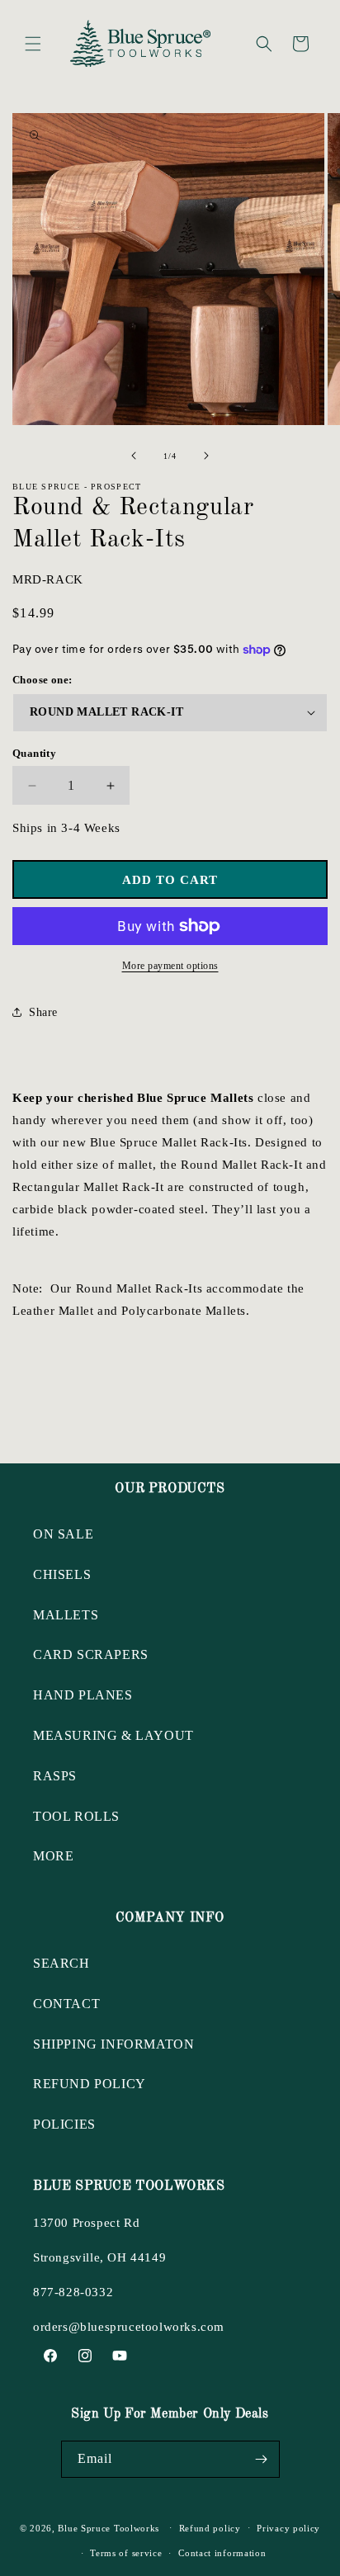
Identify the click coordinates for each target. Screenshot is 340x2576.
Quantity (34, 753)
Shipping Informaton (113, 2044)
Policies (64, 2124)
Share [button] (43, 1012)
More (53, 1856)
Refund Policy (90, 2084)
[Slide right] (206, 456)
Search (61, 1963)
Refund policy (210, 2528)
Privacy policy (288, 2528)
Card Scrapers (91, 1654)
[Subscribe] (262, 2459)
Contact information (222, 2553)
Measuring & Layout (113, 1735)
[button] (33, 44)
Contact (66, 2004)
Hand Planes (83, 1695)
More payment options (170, 966)
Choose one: (42, 680)
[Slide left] (134, 456)
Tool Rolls (76, 1816)
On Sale (63, 1534)
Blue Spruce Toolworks (109, 2527)
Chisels (62, 1574)
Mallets (66, 1615)
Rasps (55, 1776)
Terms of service (126, 2553)
